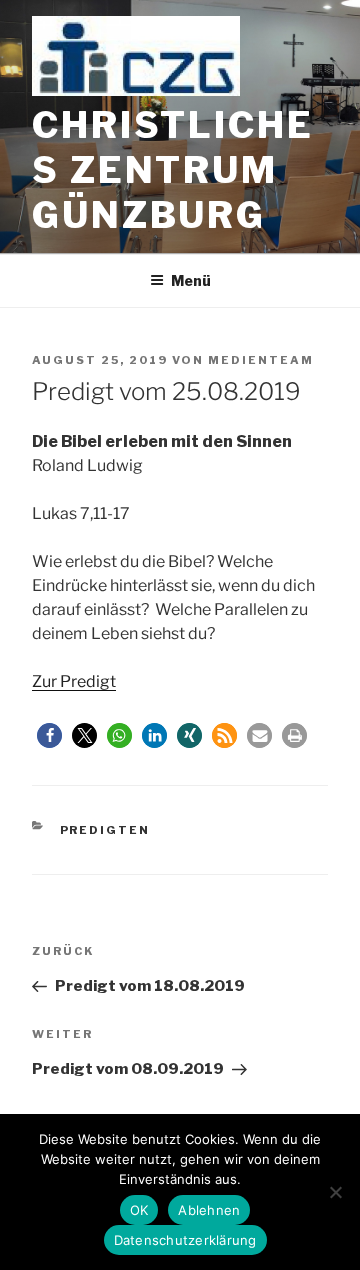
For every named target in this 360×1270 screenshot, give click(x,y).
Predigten (105, 830)
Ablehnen (209, 1210)
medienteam (261, 360)
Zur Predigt (74, 681)
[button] (49, 735)
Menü (191, 280)
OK (139, 1210)
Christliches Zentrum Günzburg (173, 170)
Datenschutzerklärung (185, 1240)
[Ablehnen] (335, 1192)
